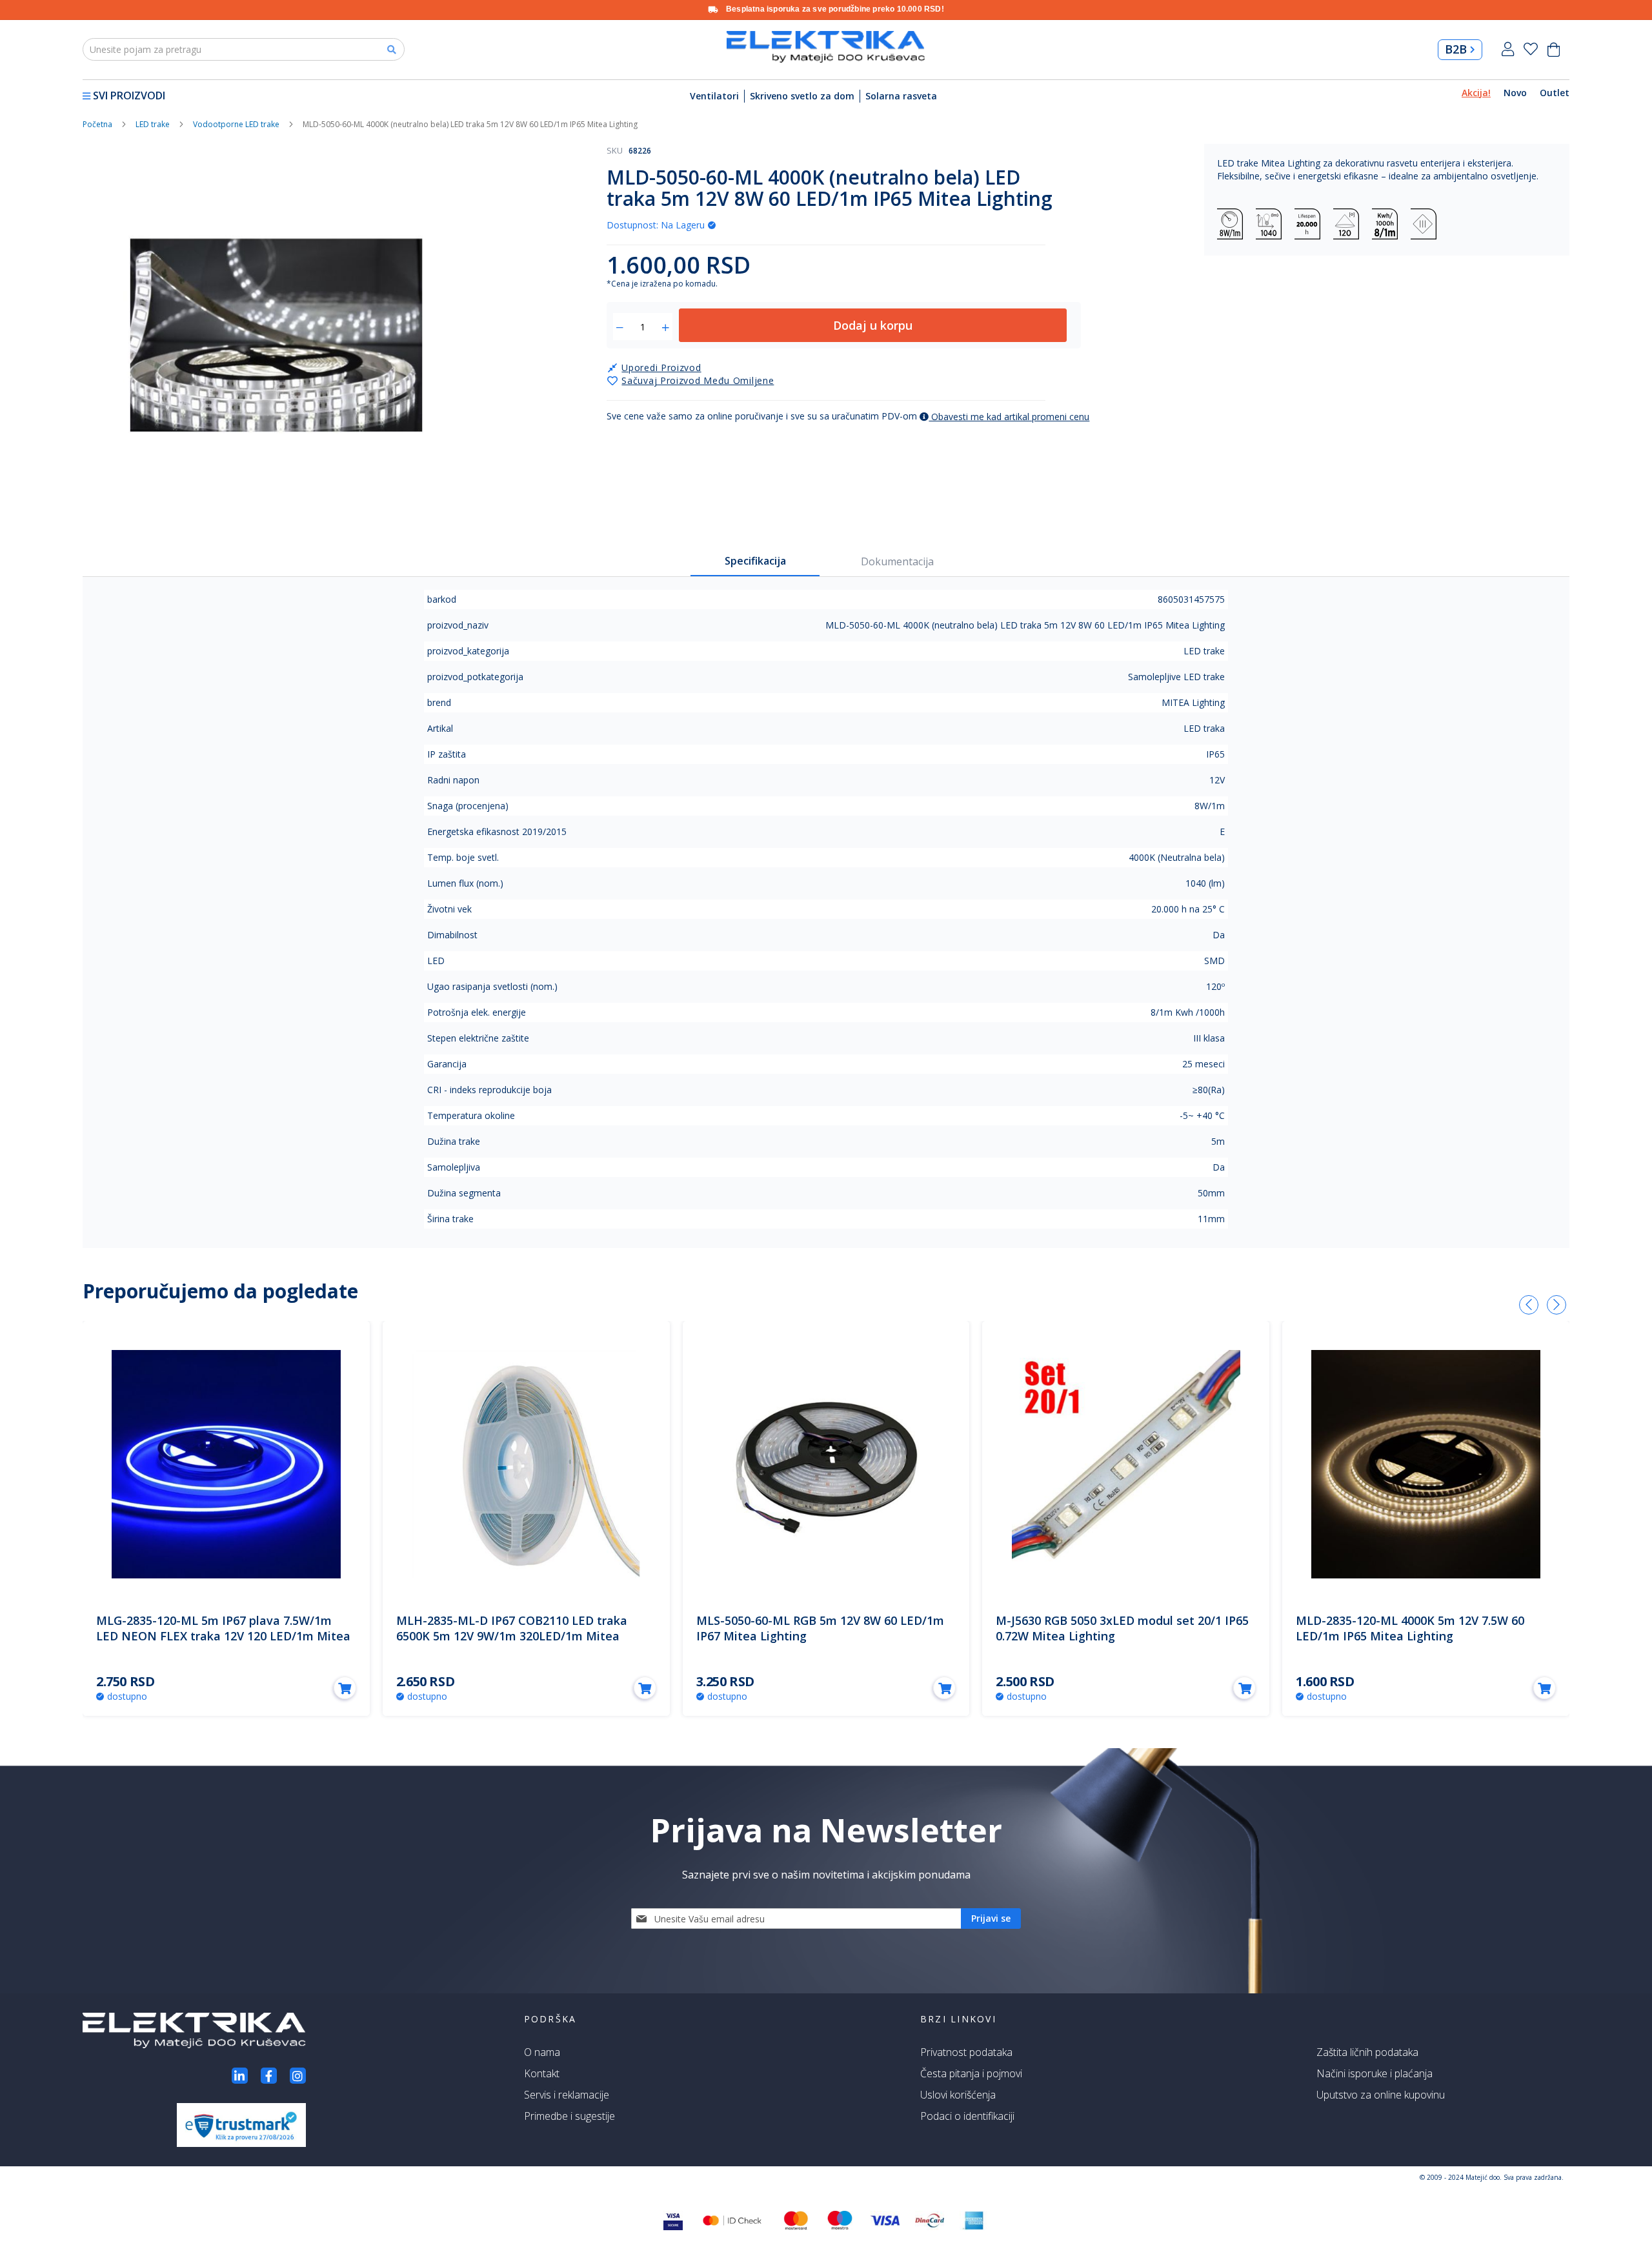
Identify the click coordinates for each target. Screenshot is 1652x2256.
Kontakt (542, 2073)
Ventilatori (714, 96)
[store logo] (826, 47)
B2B (1456, 49)
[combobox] (244, 49)
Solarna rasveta (901, 96)
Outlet (1555, 93)
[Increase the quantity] (666, 328)
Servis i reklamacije (567, 2095)
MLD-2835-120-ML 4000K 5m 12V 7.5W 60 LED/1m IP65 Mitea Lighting (1410, 1628)
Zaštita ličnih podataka (1367, 2052)
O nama (542, 2052)
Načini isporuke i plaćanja (1375, 2073)
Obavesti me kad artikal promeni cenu (1009, 417)
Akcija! (1476, 93)
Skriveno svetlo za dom (802, 96)
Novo (1515, 93)
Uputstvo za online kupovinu (1381, 2095)
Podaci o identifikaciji (967, 2116)
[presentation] (1529, 1305)
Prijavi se (1508, 49)
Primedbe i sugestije (569, 2116)
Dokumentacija (897, 561)
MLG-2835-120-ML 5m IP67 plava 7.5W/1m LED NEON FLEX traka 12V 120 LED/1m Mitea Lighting (223, 1636)
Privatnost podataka (966, 2052)
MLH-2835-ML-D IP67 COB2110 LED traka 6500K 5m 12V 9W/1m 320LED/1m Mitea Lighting (512, 1636)
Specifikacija (755, 561)
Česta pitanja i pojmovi (971, 2073)
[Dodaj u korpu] (345, 1688)
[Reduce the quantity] (620, 328)
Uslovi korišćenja (958, 2095)
